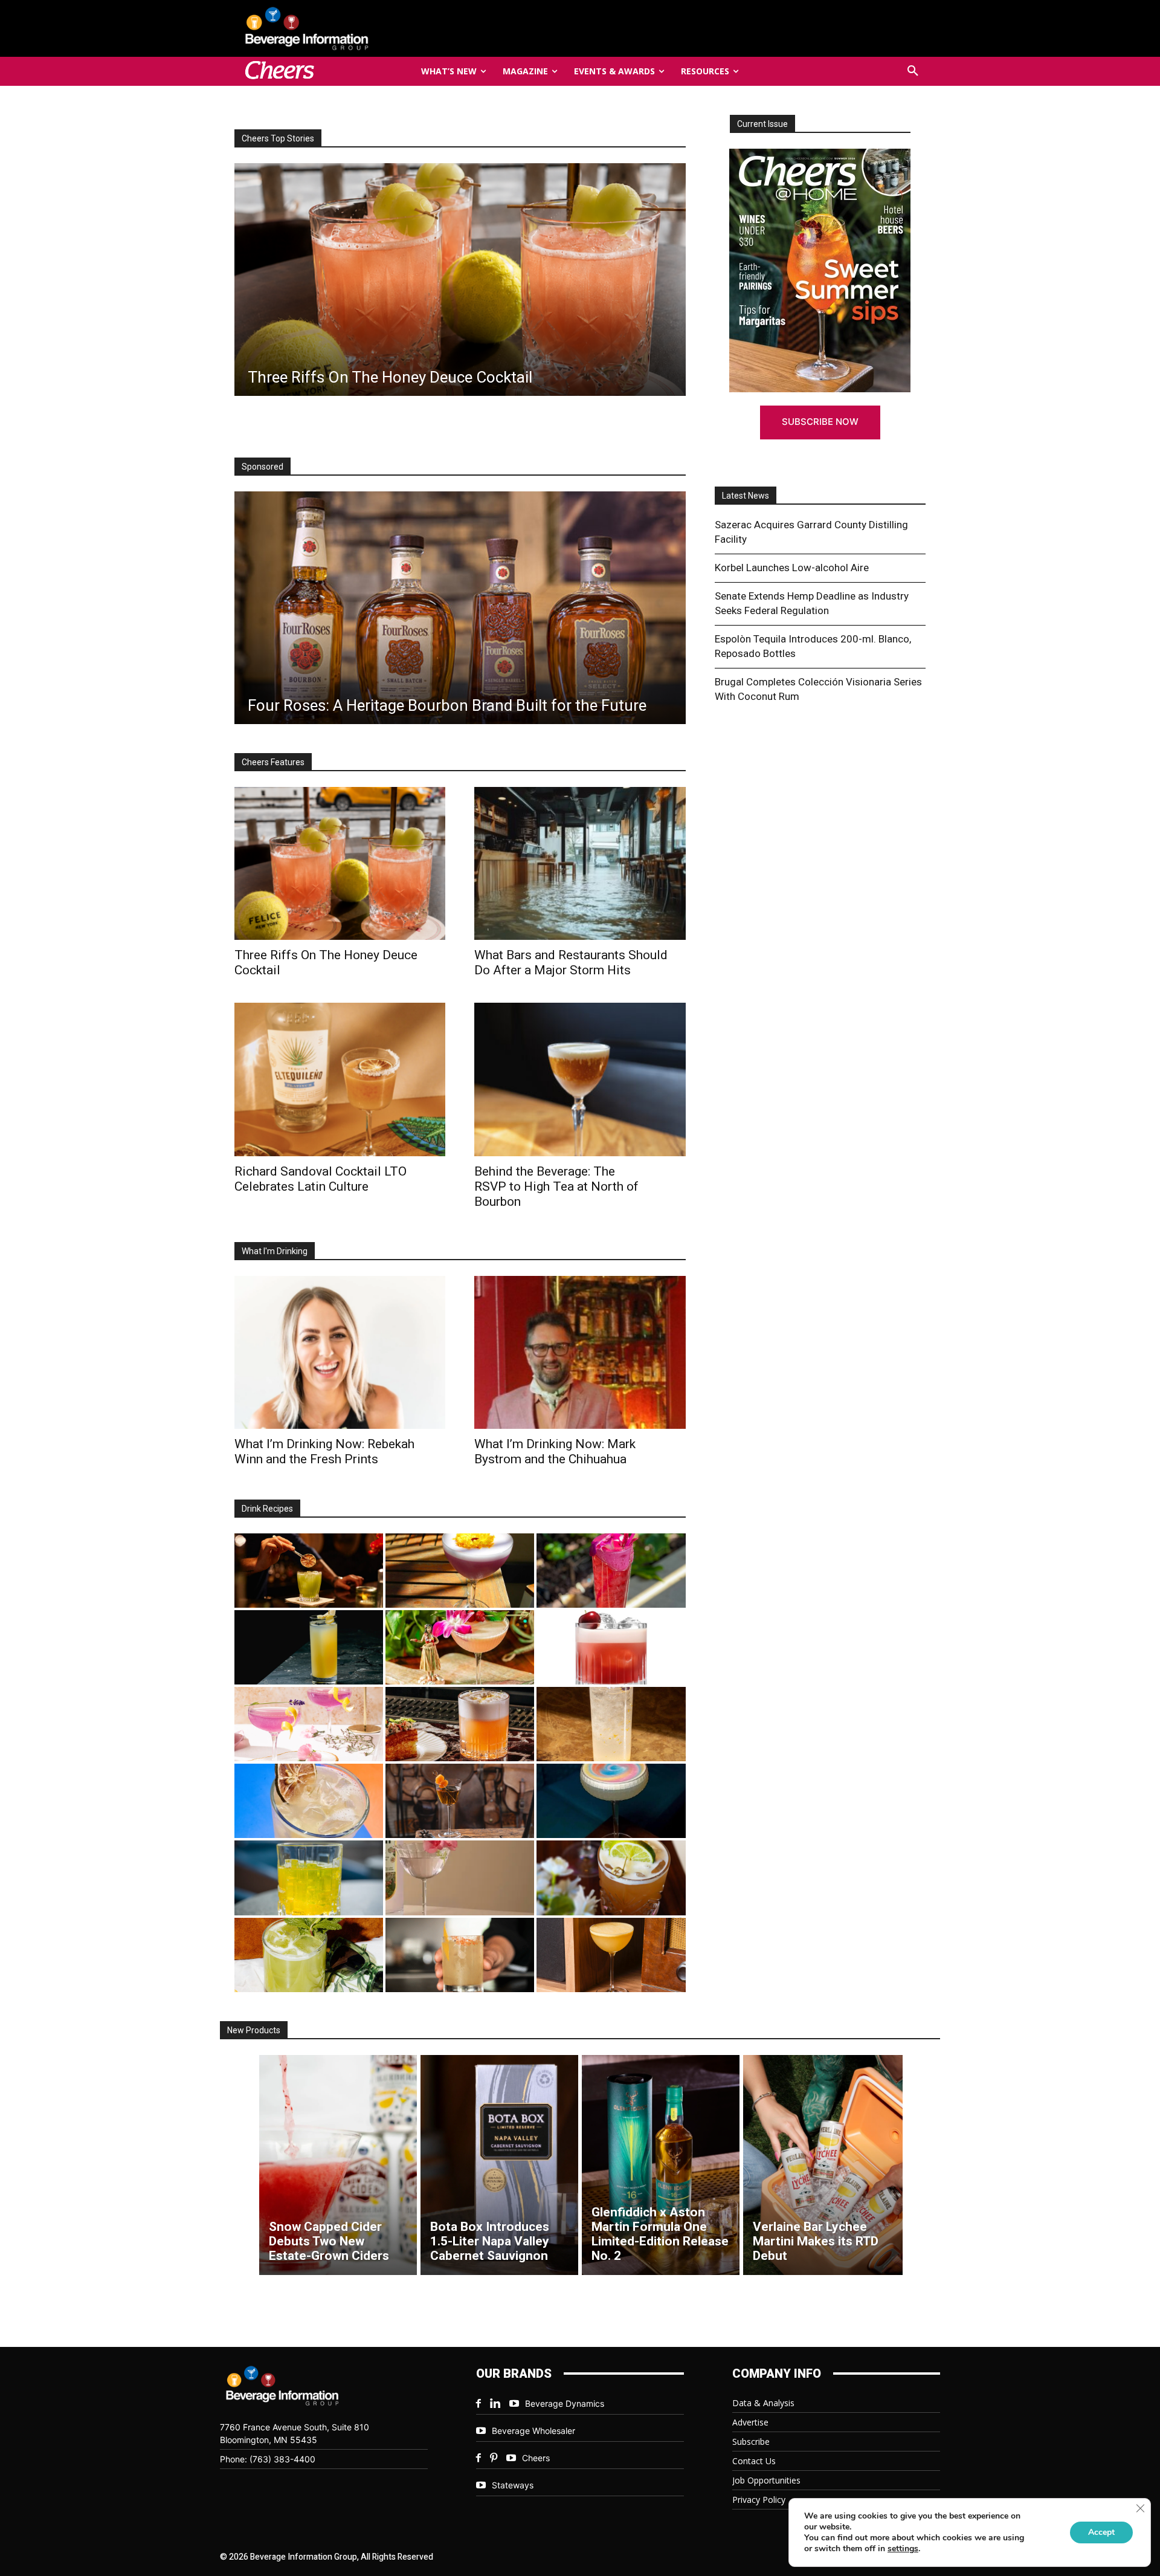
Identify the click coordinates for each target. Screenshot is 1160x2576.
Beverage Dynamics (565, 2403)
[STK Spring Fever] (611, 1878)
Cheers (536, 2458)
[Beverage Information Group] (347, 28)
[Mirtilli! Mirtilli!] (460, 1571)
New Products (254, 2030)
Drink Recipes (267, 1509)
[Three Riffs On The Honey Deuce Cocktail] (340, 863)
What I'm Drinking (275, 1251)
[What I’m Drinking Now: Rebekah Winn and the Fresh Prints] (460, 280)
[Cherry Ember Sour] (611, 1647)
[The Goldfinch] (309, 1878)
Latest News (746, 496)
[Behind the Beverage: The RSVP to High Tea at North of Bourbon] (580, 1079)
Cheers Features (273, 762)
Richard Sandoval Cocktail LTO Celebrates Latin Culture (321, 1179)
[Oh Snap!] (309, 1955)
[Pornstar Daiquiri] (611, 1955)
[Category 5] (611, 1571)
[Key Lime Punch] (309, 1801)
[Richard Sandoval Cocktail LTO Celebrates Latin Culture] (340, 1079)
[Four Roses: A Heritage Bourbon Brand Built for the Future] (460, 608)
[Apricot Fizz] (460, 1724)
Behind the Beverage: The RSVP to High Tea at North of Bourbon (556, 1186)
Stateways (513, 2485)
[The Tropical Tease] (460, 1647)
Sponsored (263, 467)
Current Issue (762, 124)
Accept (1101, 2532)
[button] (913, 71)
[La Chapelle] (309, 1571)
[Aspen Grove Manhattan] (460, 1801)
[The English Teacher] (309, 1724)
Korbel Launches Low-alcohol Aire (792, 568)
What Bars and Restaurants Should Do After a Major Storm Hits (571, 963)
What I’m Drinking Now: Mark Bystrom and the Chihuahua (555, 1451)
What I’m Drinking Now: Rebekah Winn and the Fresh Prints (324, 1451)
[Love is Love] (611, 1801)
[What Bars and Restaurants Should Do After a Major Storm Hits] (580, 863)
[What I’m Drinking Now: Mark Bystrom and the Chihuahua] (580, 1352)
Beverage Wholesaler (533, 2431)
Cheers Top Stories (278, 138)
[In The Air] (611, 1724)
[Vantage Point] (309, 1647)
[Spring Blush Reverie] (460, 1878)
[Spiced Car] (460, 1955)
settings (903, 2549)
